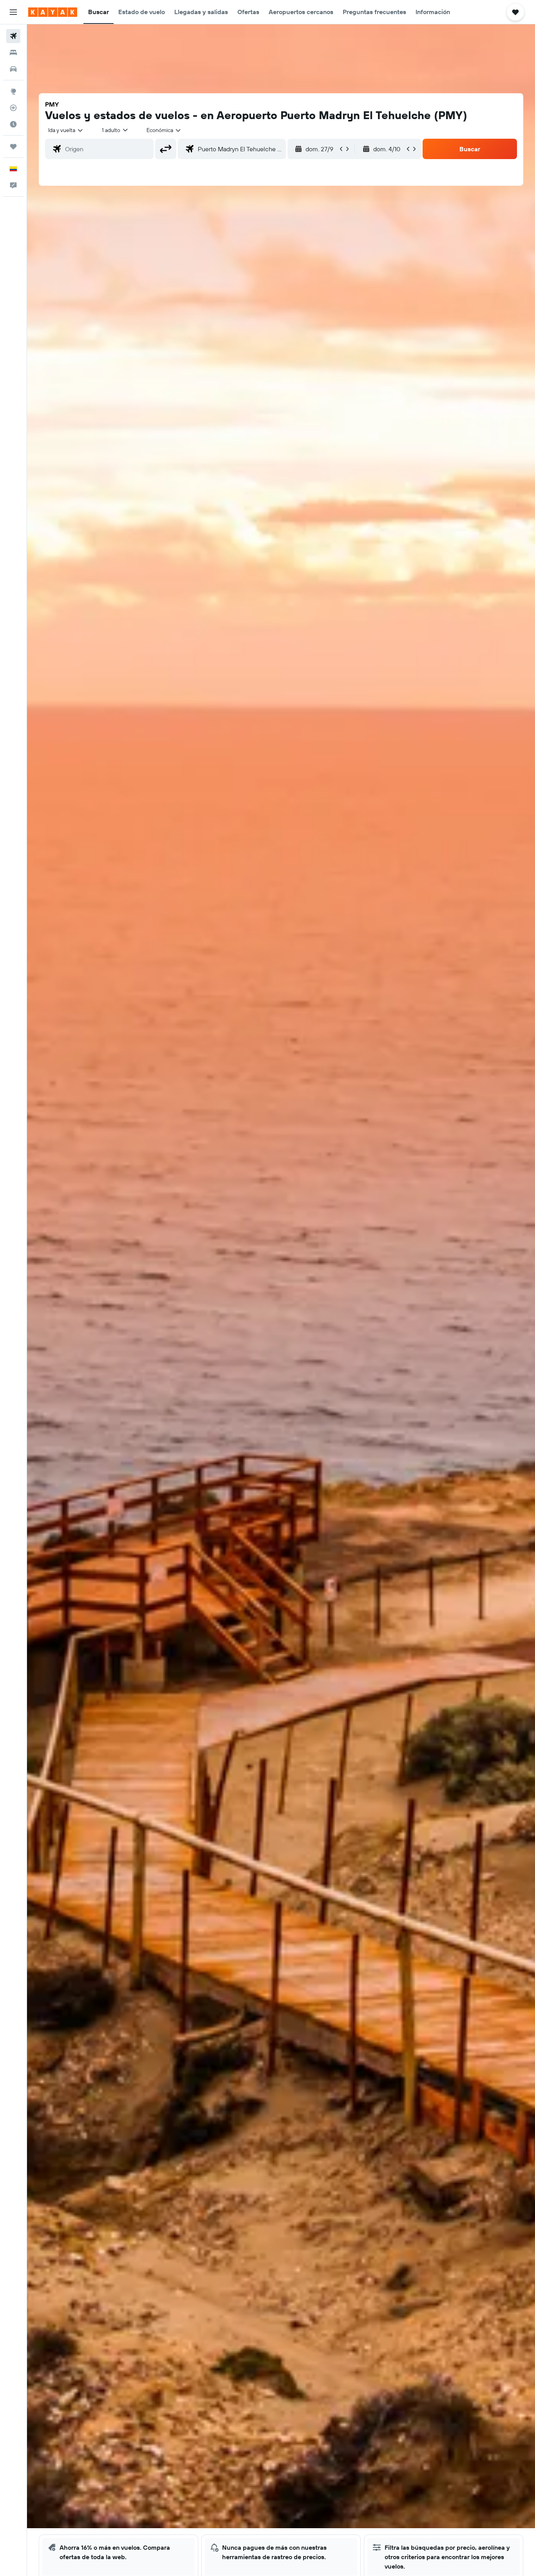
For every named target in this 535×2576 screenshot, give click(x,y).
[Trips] (13, 147)
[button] (13, 12)
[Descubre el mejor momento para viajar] (13, 124)
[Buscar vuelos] (13, 36)
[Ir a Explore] (13, 91)
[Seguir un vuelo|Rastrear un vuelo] (13, 108)
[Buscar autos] (13, 69)
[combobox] (66, 130)
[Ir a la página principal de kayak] (53, 12)
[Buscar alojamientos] (13, 53)
